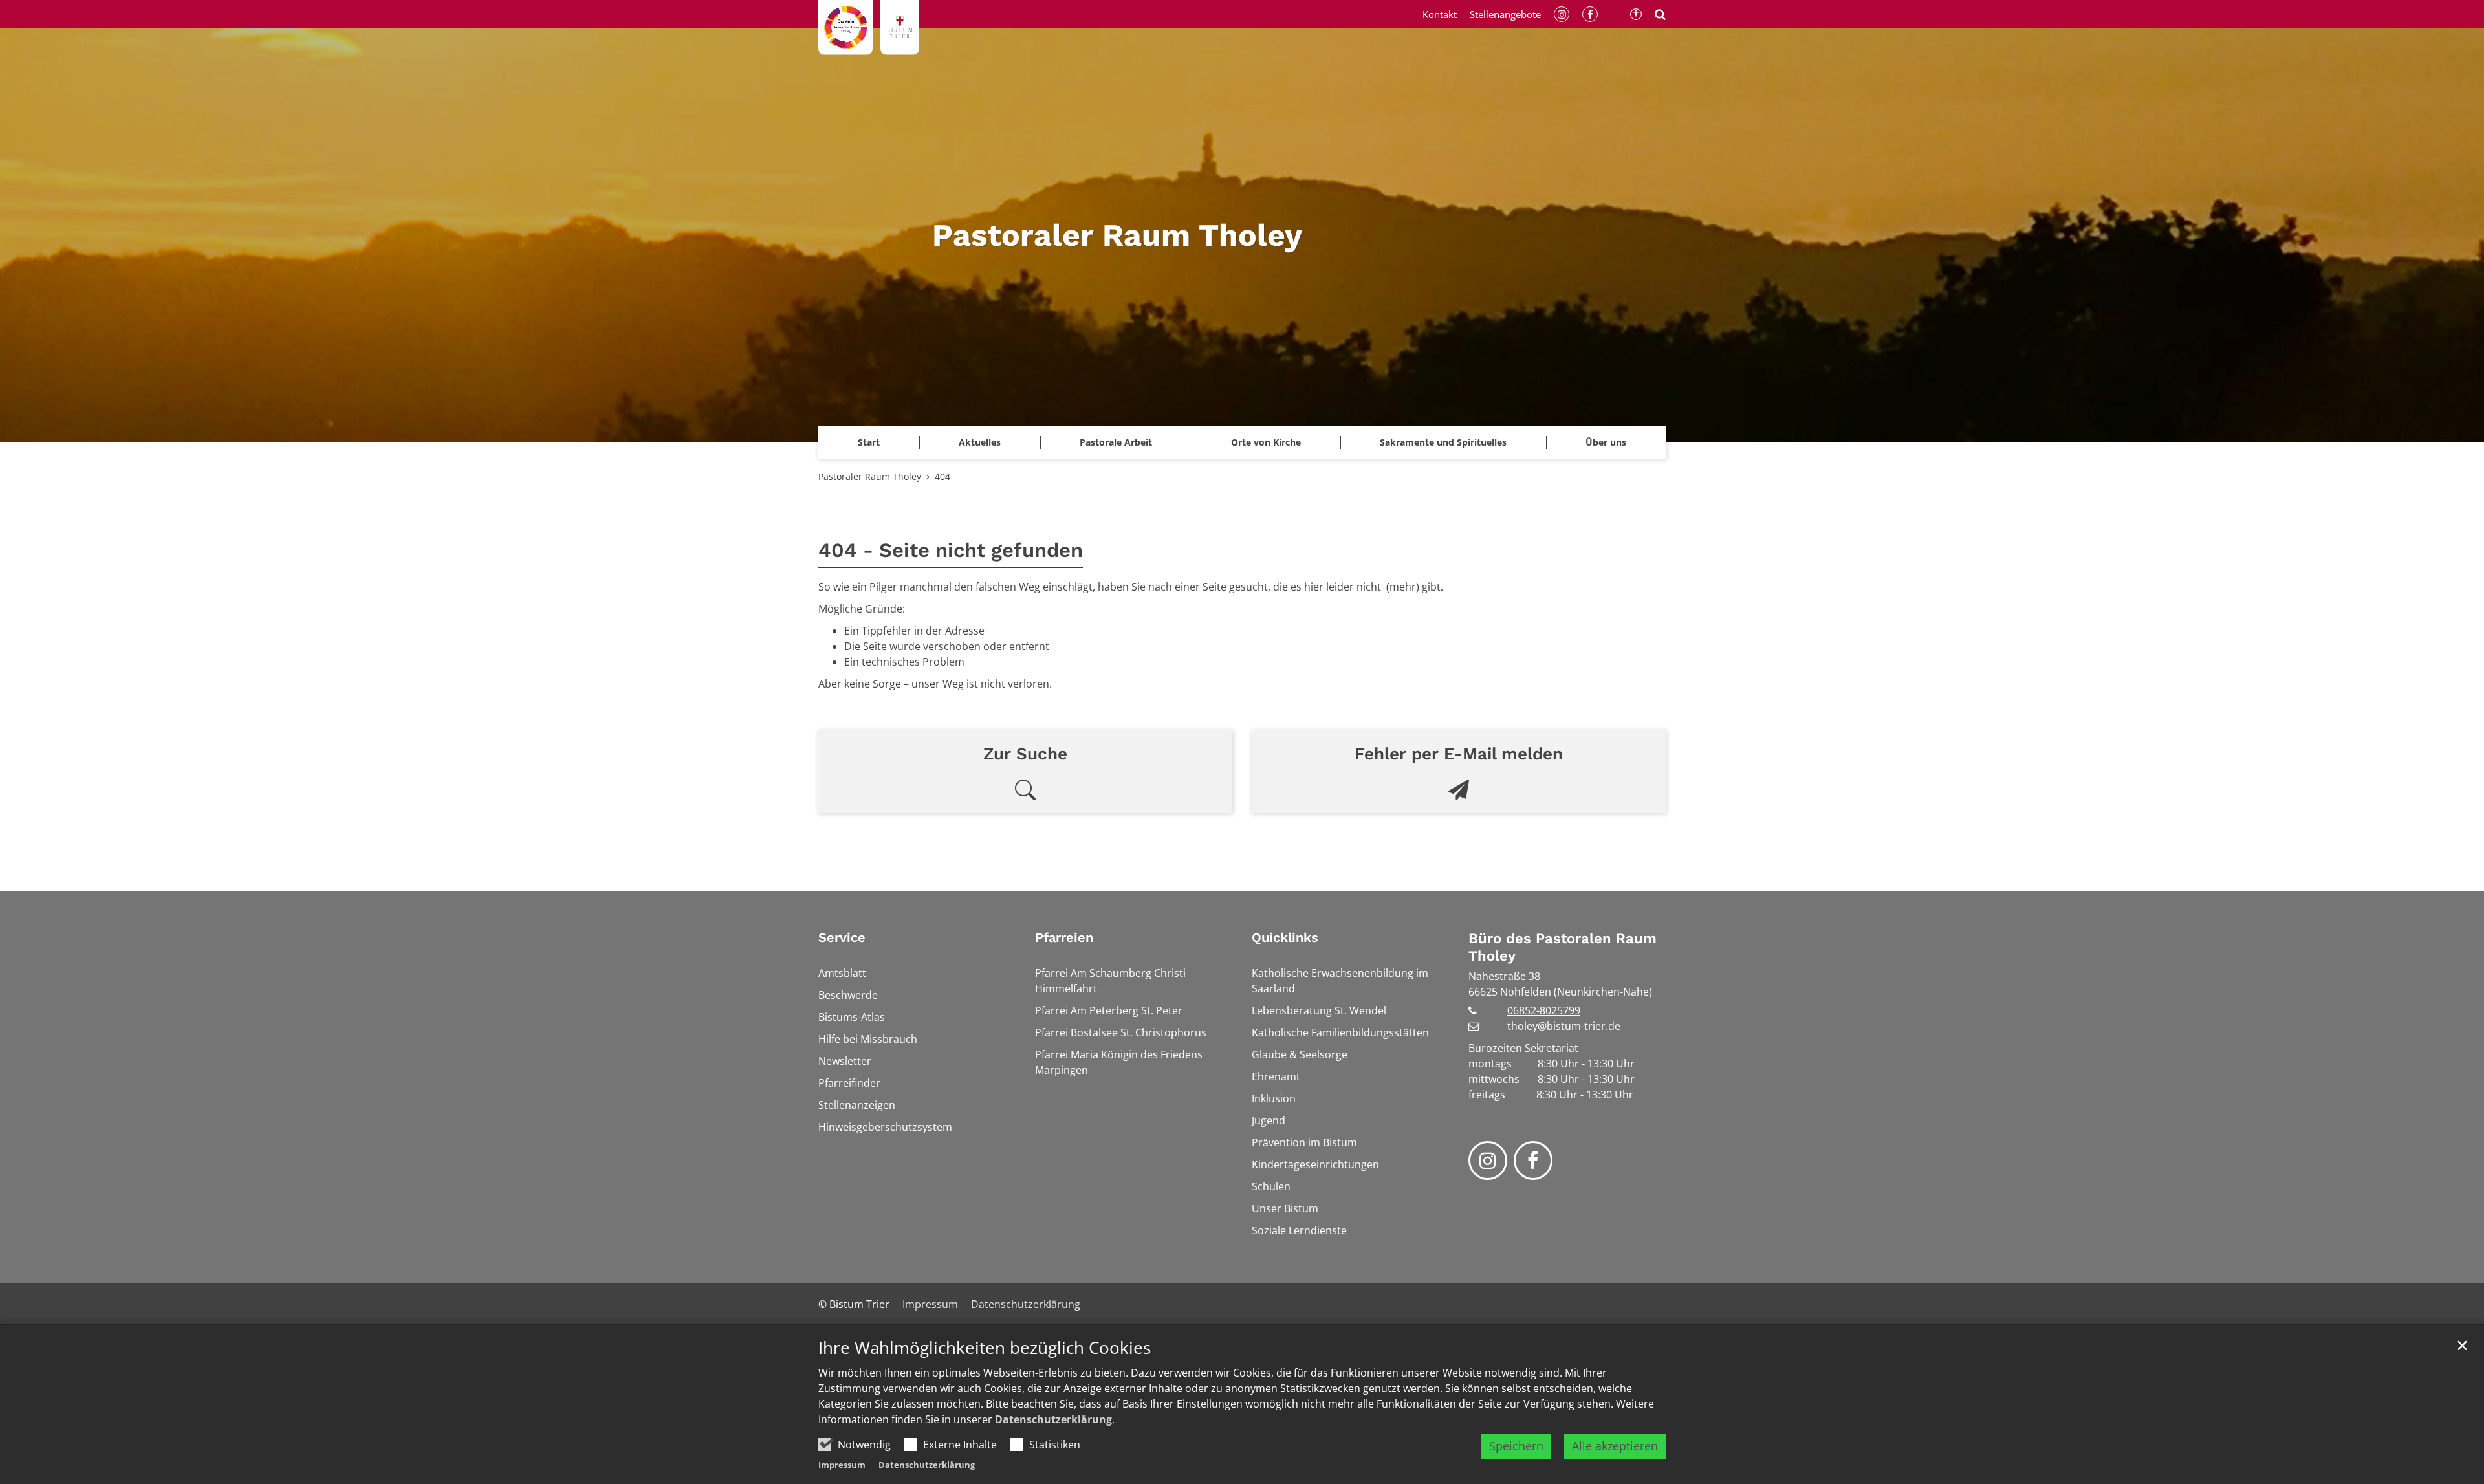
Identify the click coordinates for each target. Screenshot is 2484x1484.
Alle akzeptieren (1615, 1446)
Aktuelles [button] (980, 442)
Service (842, 937)
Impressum (842, 1465)
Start (869, 442)
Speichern (1516, 1446)
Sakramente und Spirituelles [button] (1443, 442)
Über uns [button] (1606, 442)
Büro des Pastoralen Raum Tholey (1563, 947)
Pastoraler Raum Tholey (870, 476)
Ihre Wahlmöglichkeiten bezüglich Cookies (985, 1348)
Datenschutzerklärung (1053, 1419)
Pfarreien (1064, 937)
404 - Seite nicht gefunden (951, 550)
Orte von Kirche (1266, 442)
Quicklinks (1285, 937)
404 (942, 476)
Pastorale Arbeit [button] (1116, 442)
